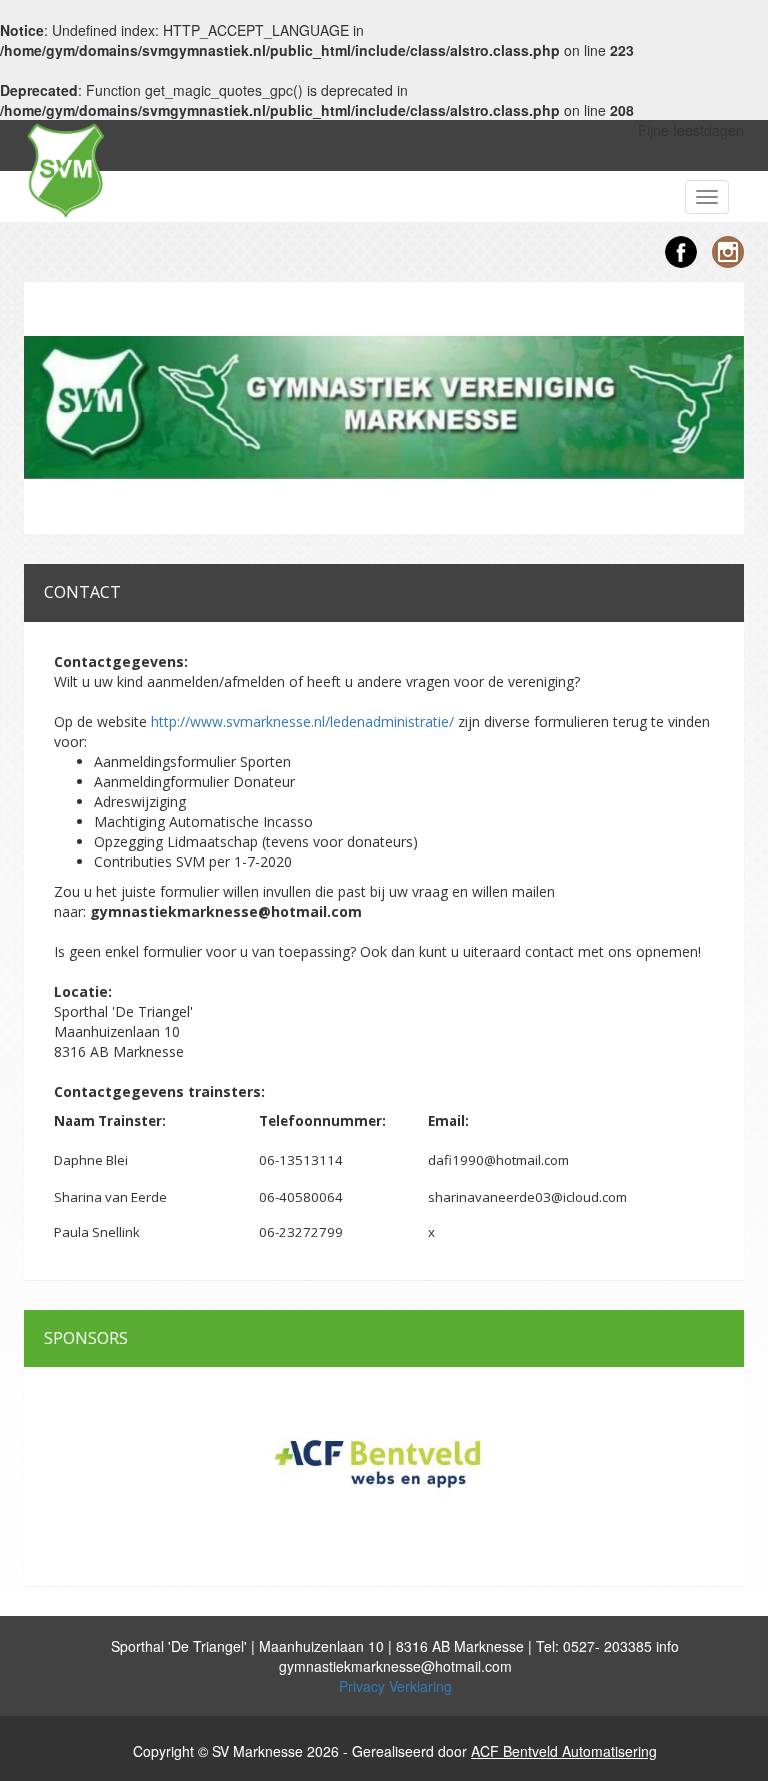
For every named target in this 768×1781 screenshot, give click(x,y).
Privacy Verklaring (395, 1686)
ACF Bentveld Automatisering (564, 1751)
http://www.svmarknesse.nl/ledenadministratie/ (302, 721)
